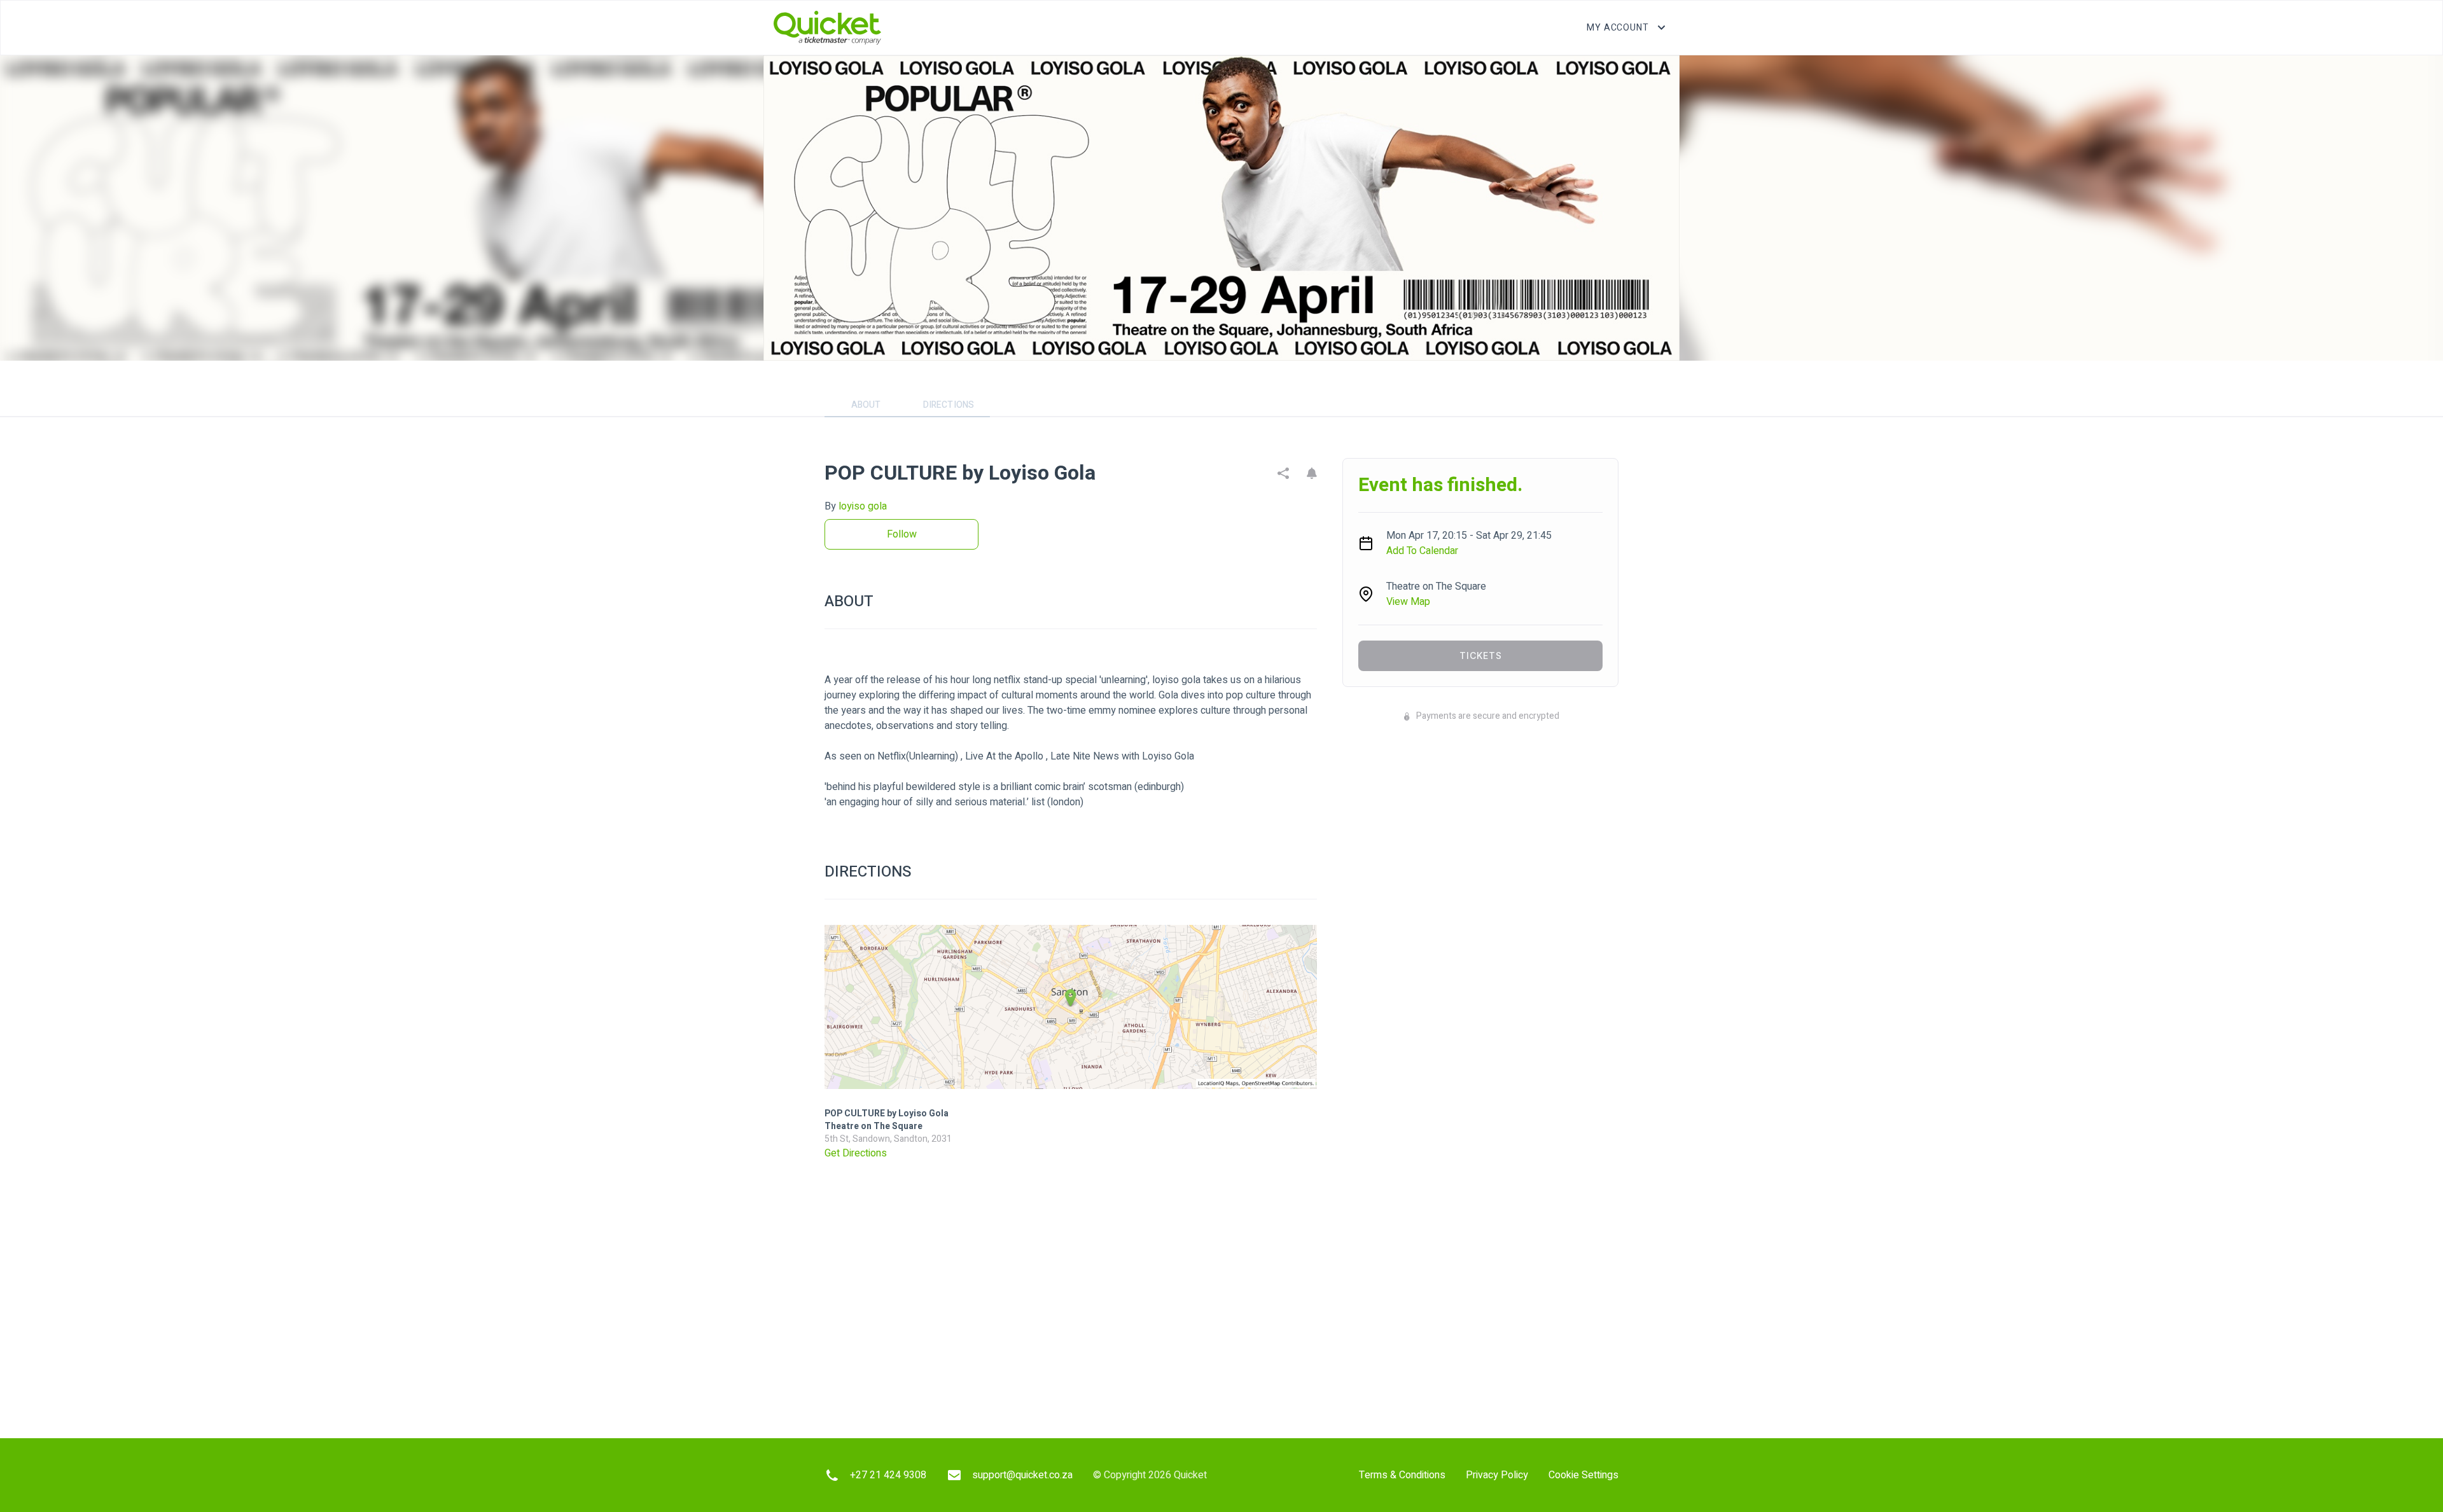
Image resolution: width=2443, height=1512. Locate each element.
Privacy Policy (1497, 1475)
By (856, 506)
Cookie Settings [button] (1583, 1475)
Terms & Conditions (1402, 1475)
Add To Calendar (1422, 551)
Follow (902, 534)
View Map (1408, 602)
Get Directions (856, 1153)
